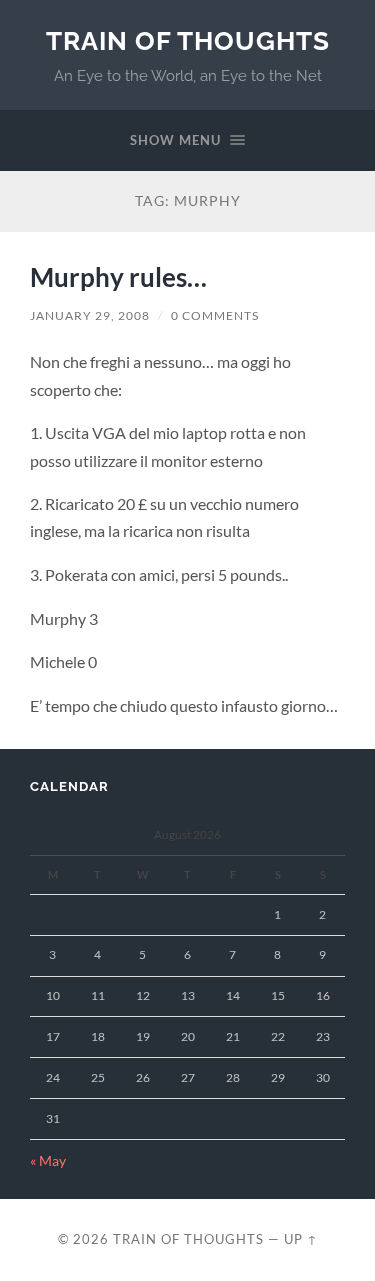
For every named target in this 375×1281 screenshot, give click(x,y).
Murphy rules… (118, 277)
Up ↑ (301, 1239)
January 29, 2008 (90, 315)
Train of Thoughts (188, 40)
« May (48, 1161)
